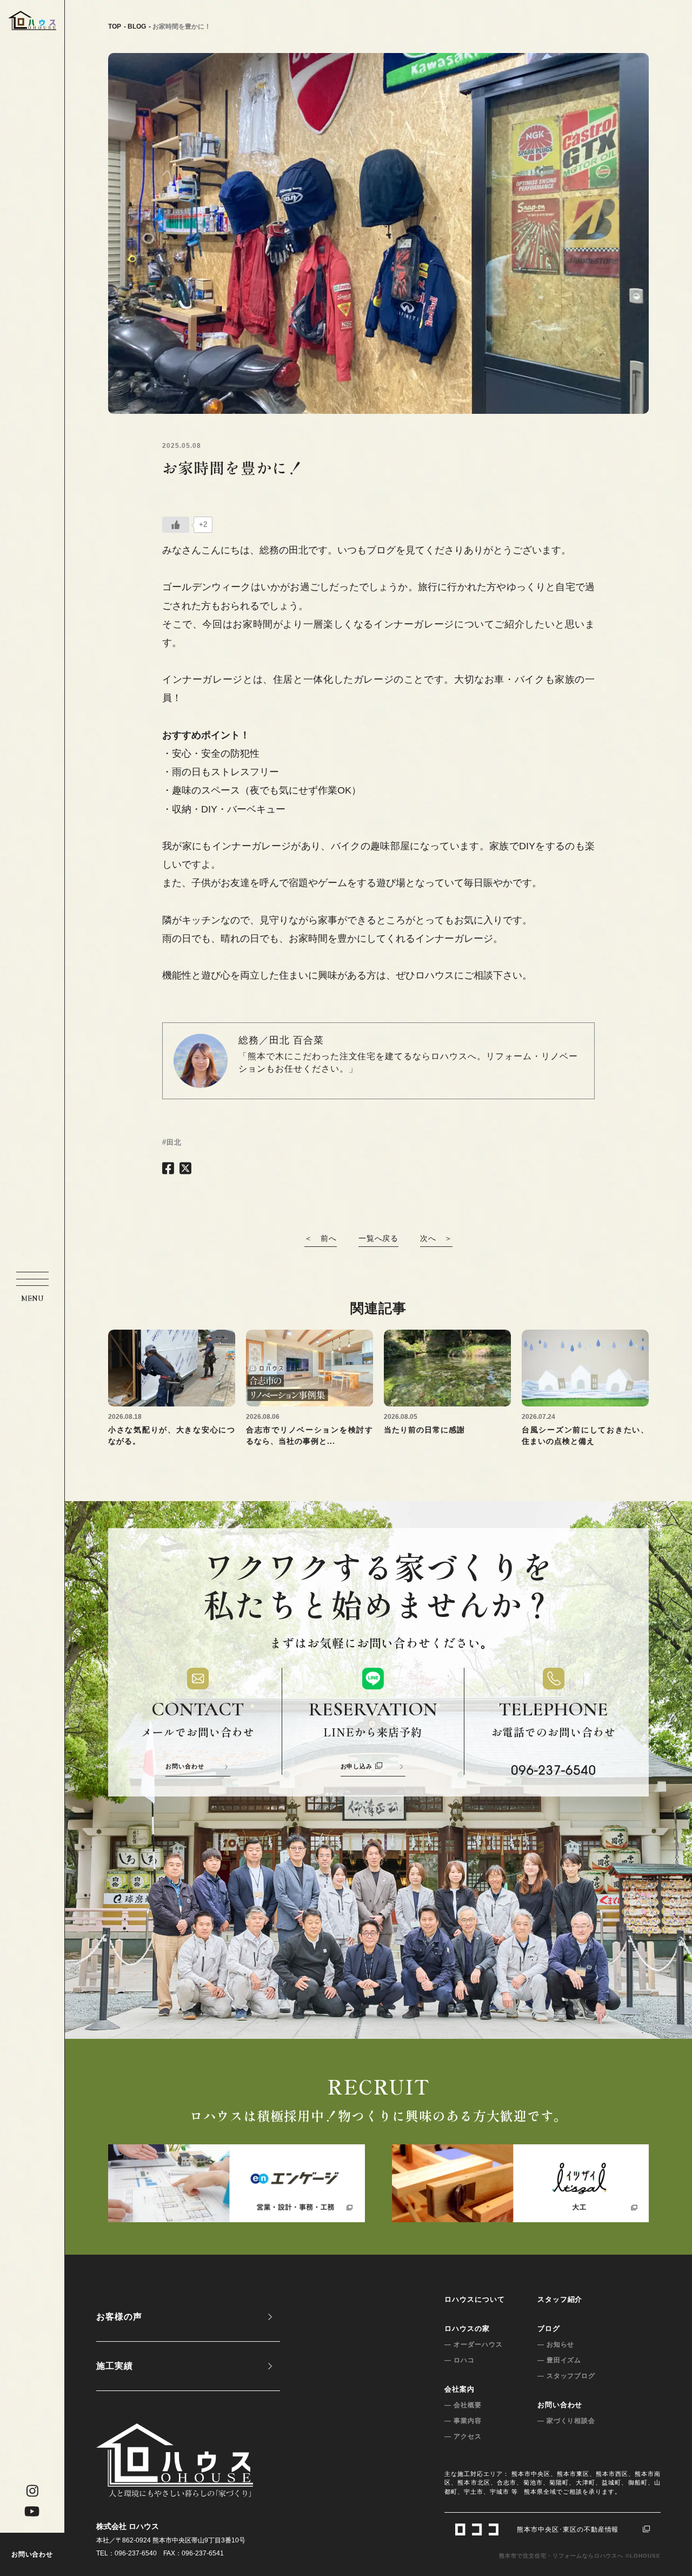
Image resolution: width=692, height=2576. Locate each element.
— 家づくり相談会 (567, 2421)
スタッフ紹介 (560, 2299)
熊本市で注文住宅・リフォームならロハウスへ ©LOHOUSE (580, 2556)
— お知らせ (556, 2344)
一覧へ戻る (379, 1238)
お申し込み (357, 1766)
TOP (115, 27)
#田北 (172, 1142)
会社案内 (460, 2389)
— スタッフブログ (567, 2376)
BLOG (137, 27)
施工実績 (115, 2366)
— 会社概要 (463, 2405)
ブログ (549, 2329)
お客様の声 (119, 2317)
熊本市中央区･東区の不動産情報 (568, 2529)
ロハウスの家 (467, 2329)
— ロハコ (460, 2360)
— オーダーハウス (474, 2344)
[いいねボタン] (176, 525)
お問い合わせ (32, 2554)
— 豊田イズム (560, 2360)
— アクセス (463, 2436)
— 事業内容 (463, 2421)
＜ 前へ (321, 1238)
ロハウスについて (475, 2299)
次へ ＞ (436, 1238)
